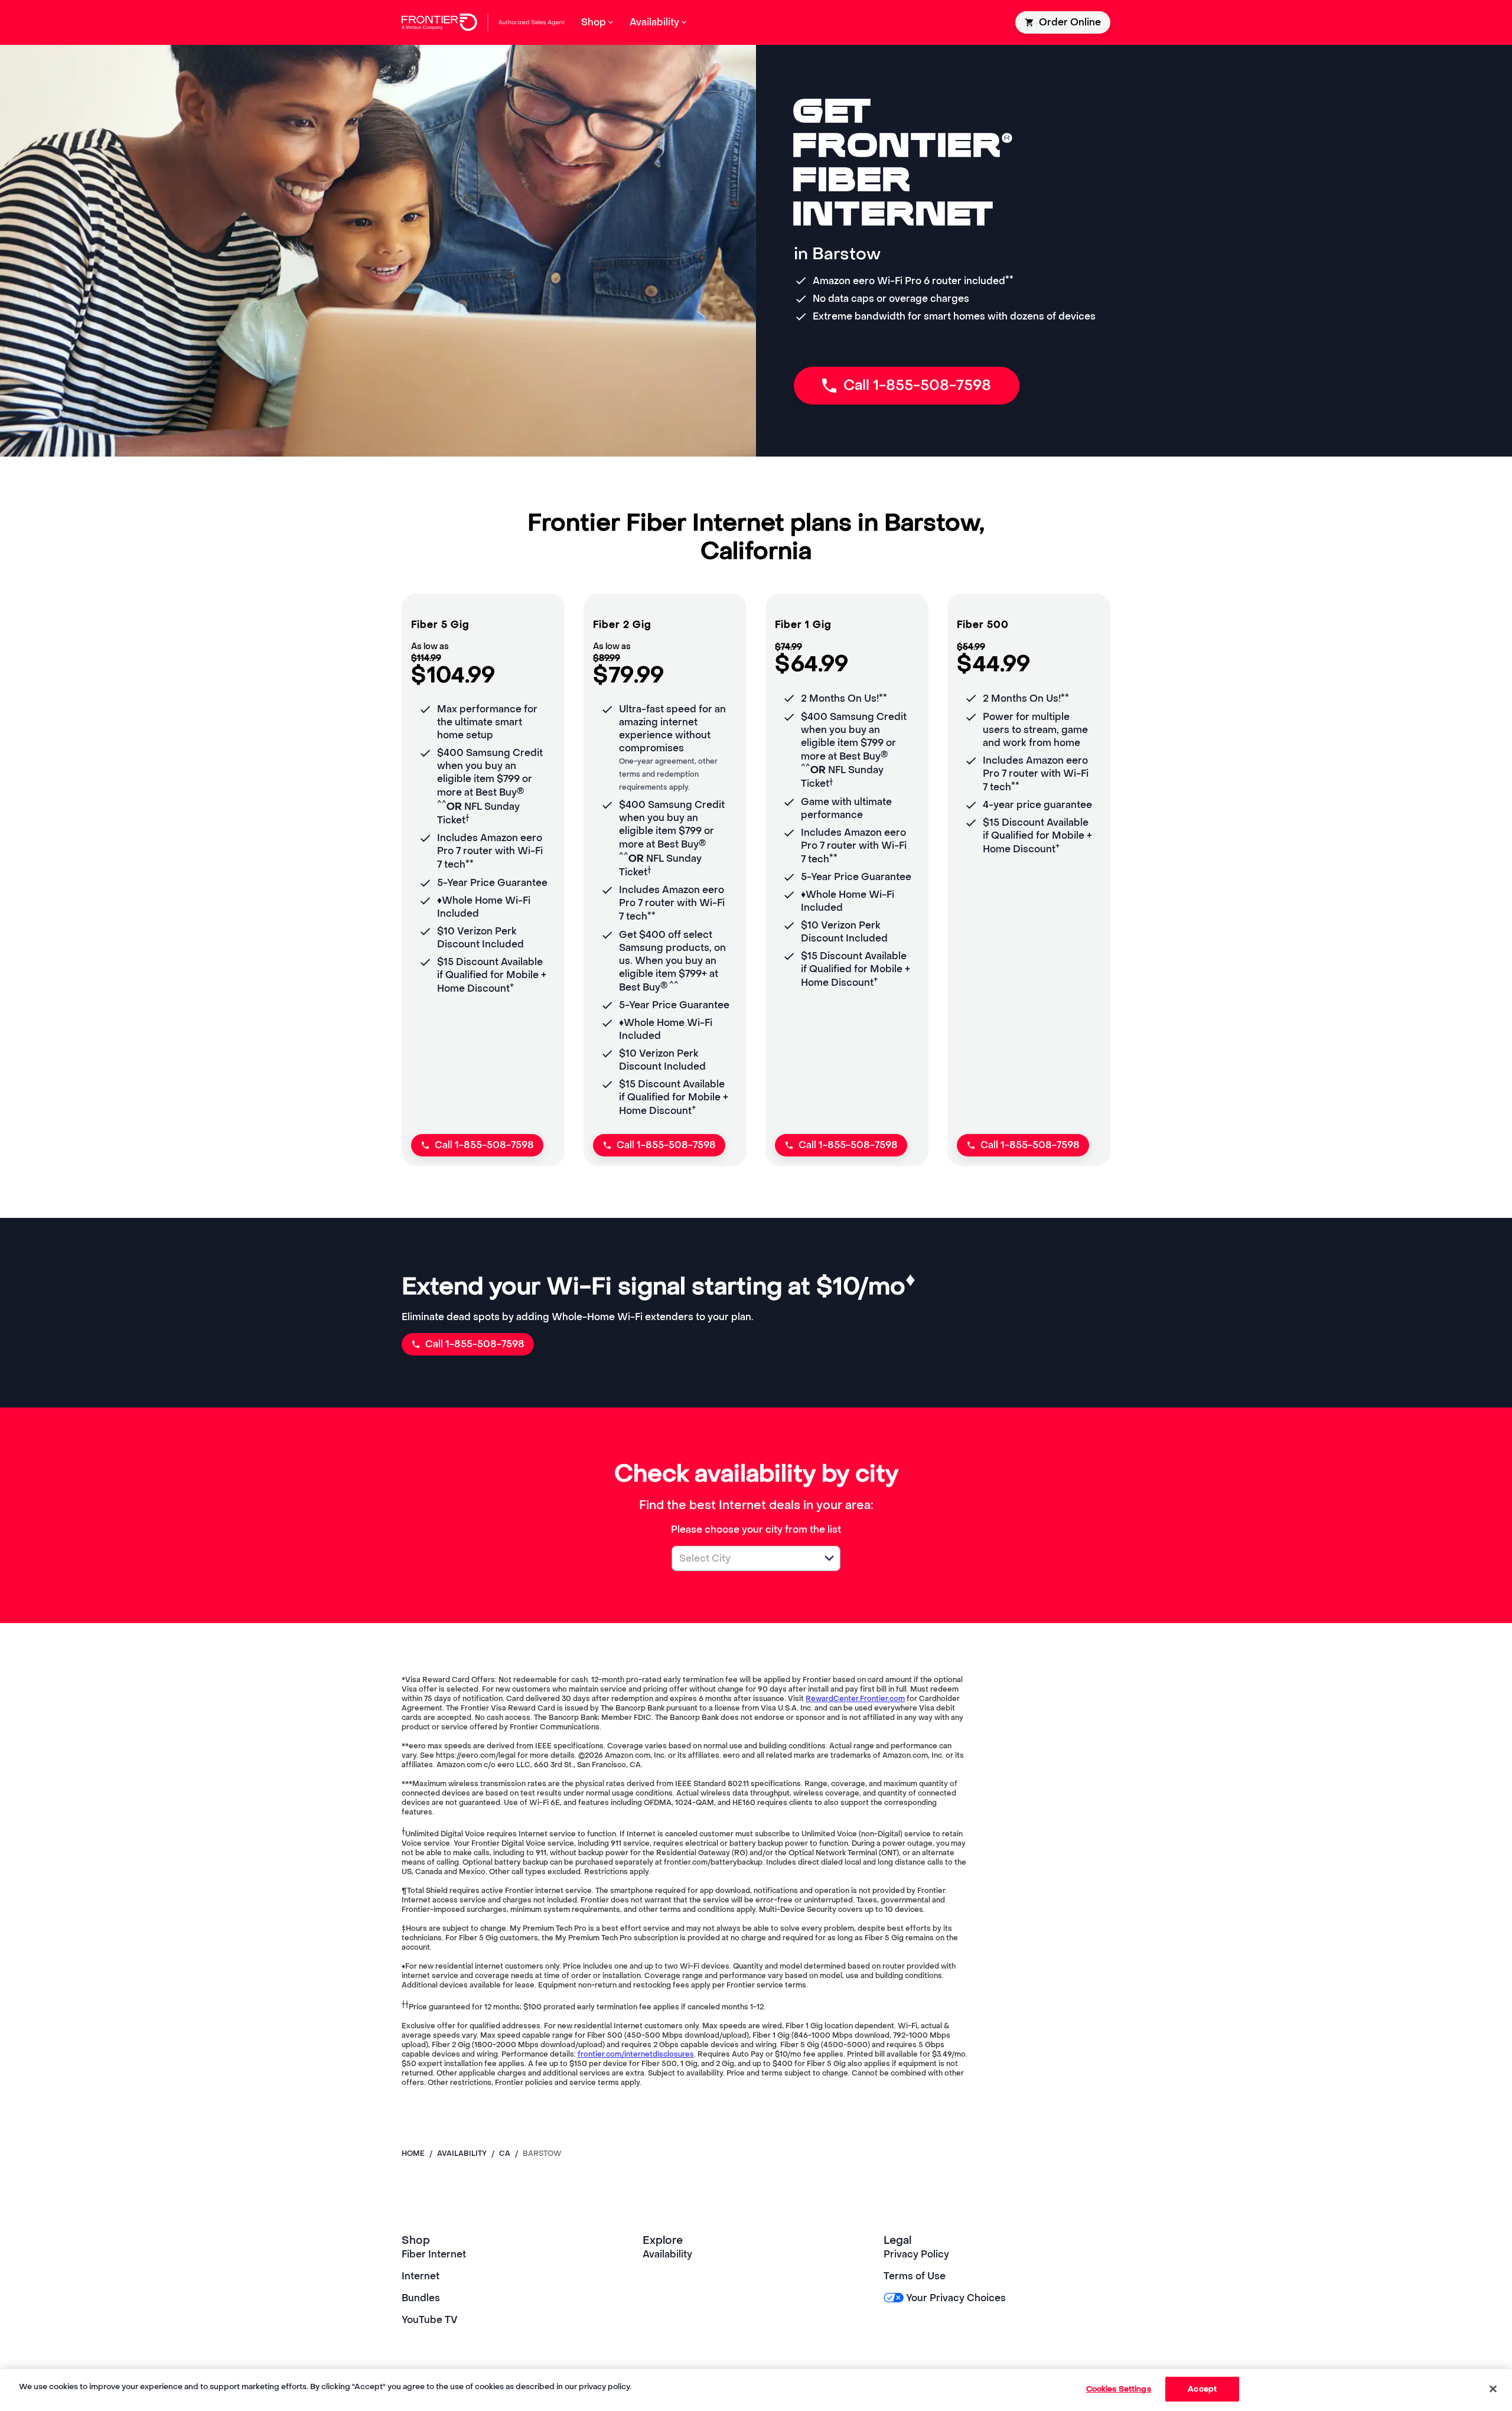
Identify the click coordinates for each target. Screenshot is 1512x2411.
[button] (829, 1558)
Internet (421, 2276)
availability (462, 2153)
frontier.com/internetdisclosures (636, 2054)
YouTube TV (430, 2320)
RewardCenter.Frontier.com (855, 1699)
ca (505, 2153)
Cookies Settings (1119, 2389)
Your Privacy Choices (956, 2298)
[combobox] (743, 1558)
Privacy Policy (916, 2254)
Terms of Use (915, 2276)
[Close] (1493, 2389)
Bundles (421, 2298)
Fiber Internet (434, 2254)
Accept (1202, 2389)
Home (413, 2153)
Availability (667, 2254)
